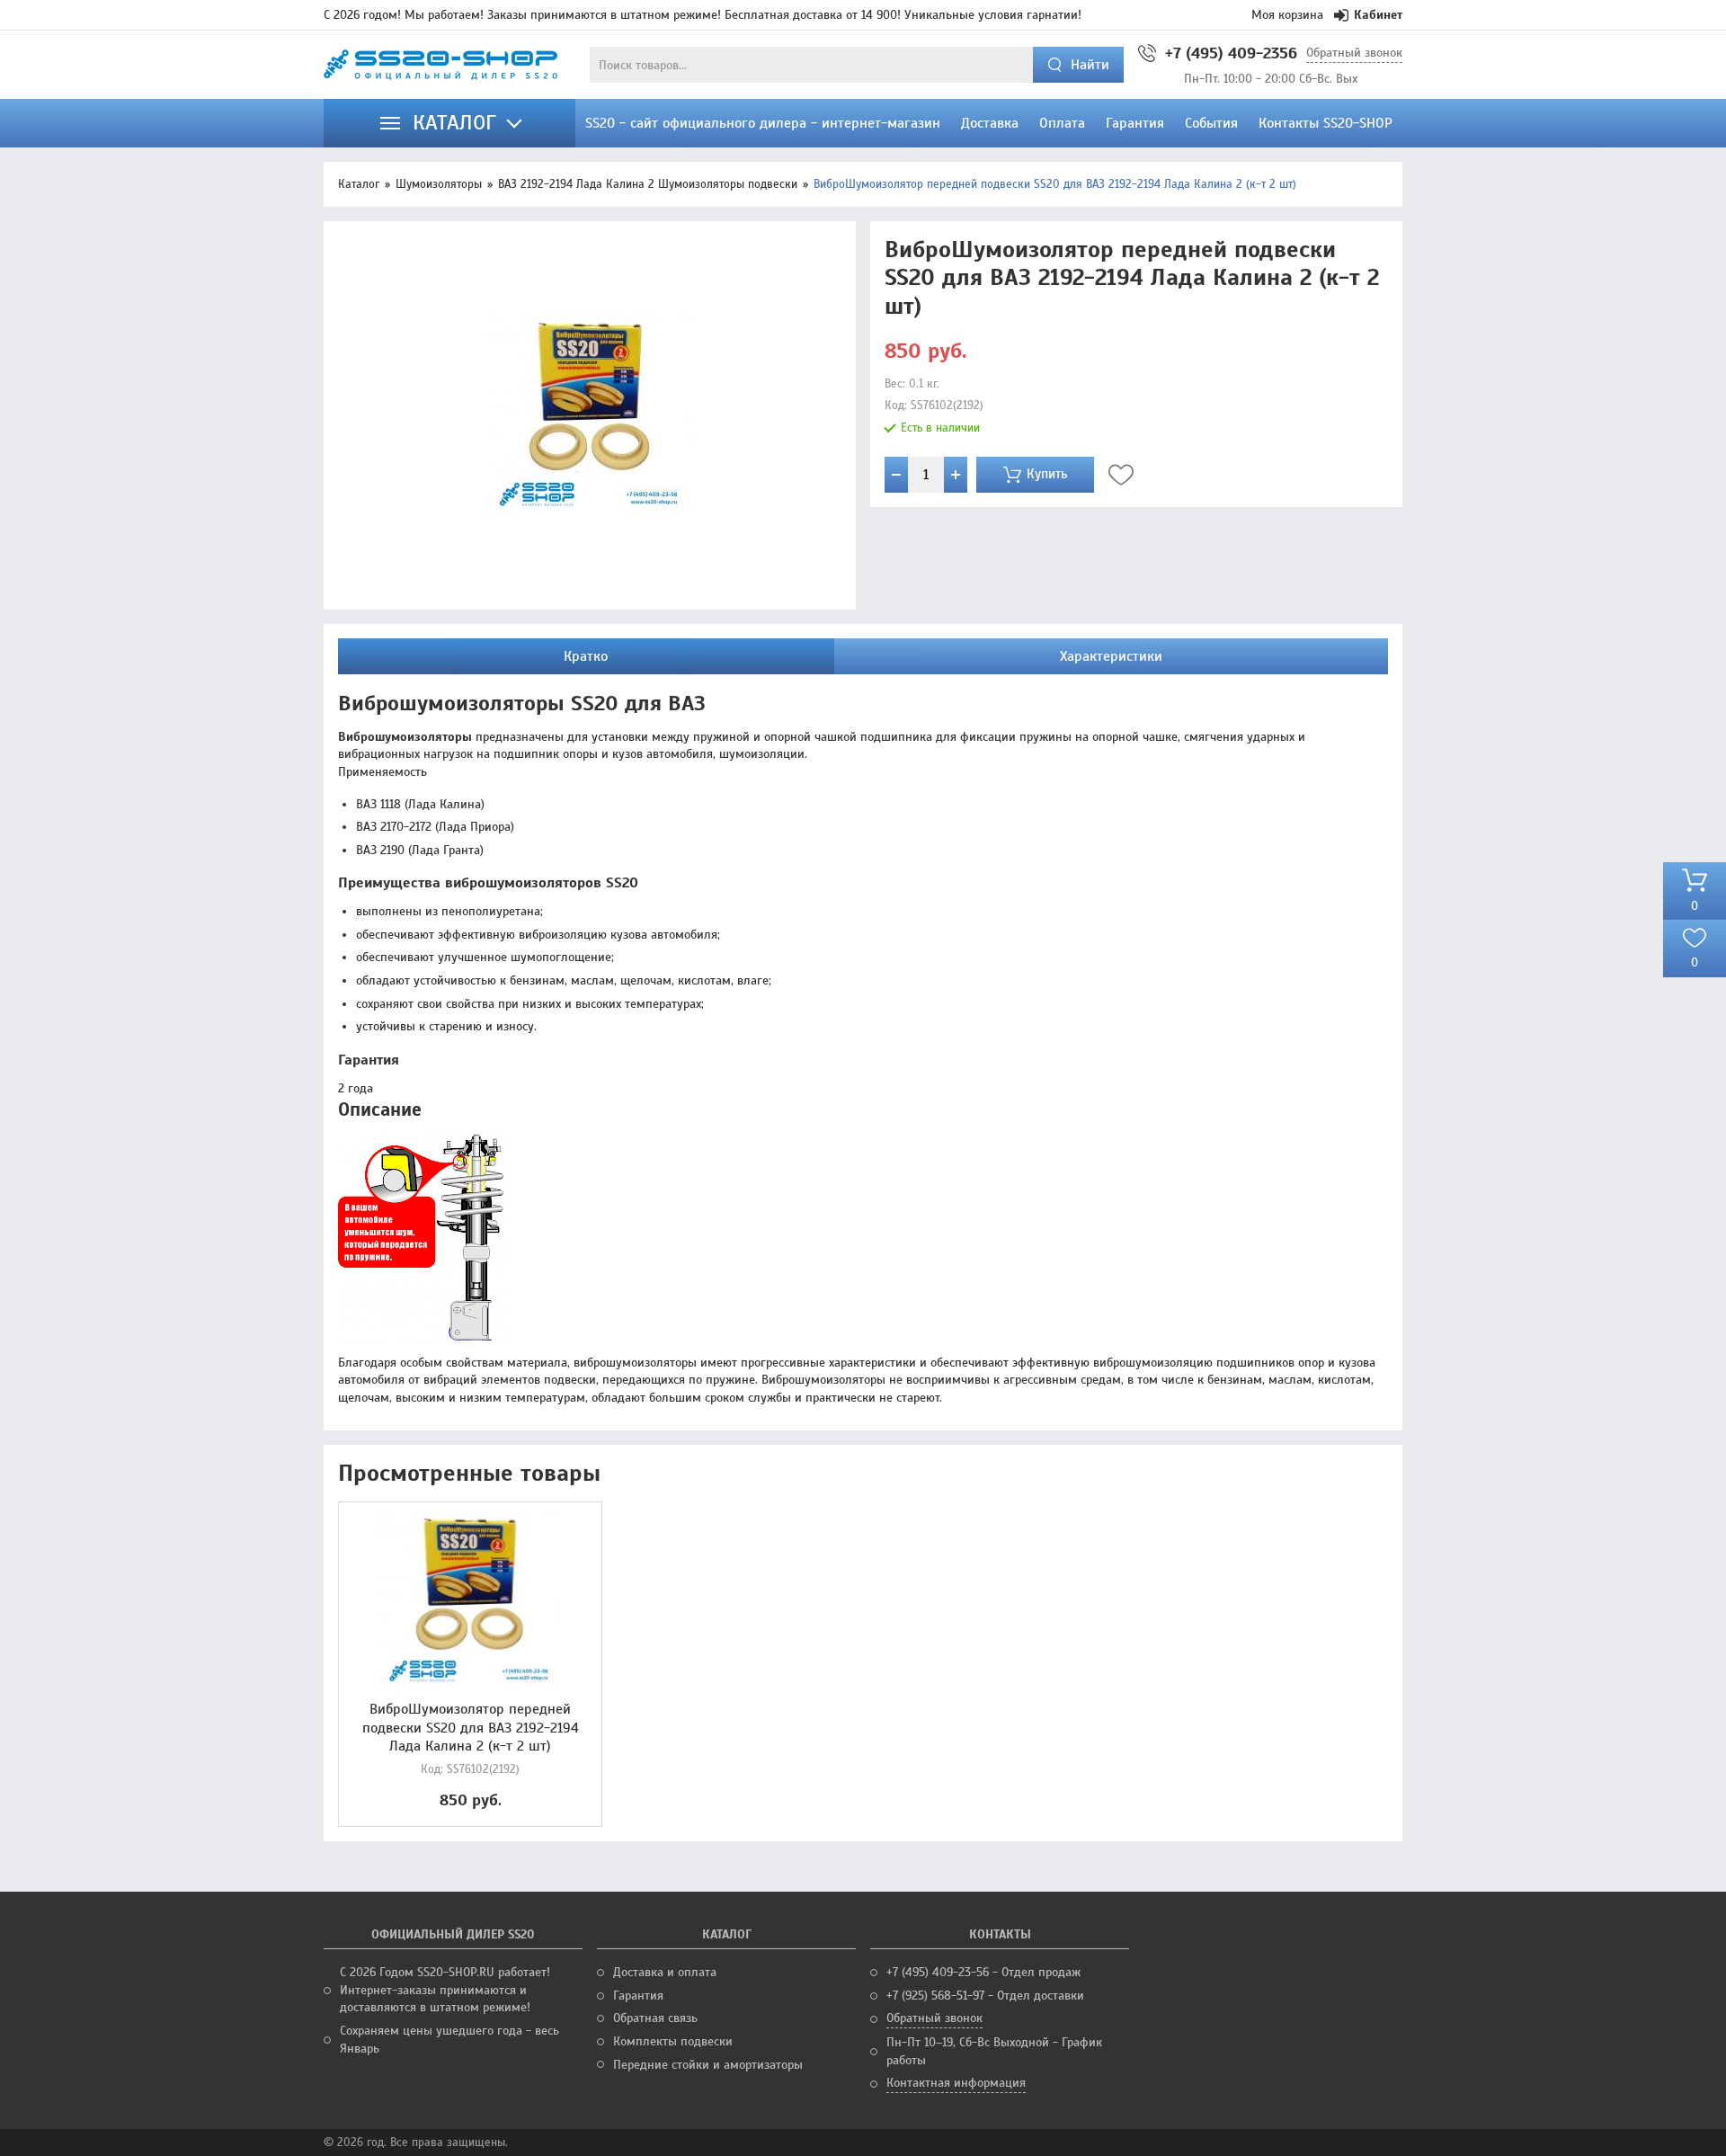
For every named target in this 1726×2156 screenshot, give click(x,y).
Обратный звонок (1354, 53)
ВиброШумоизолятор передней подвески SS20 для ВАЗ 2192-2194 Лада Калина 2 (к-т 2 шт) (471, 1728)
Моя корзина (1287, 15)
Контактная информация (956, 2083)
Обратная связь (655, 2018)
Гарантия (638, 1996)
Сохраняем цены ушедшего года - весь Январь (449, 2040)
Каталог (359, 184)
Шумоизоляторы (439, 184)
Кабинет (1378, 15)
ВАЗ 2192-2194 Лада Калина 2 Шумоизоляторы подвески (648, 184)
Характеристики (1111, 656)
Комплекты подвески (673, 2041)
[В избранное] (1121, 475)
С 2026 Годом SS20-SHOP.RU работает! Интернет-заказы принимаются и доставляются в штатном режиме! (445, 1990)
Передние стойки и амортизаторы (708, 2065)
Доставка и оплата (665, 1972)
